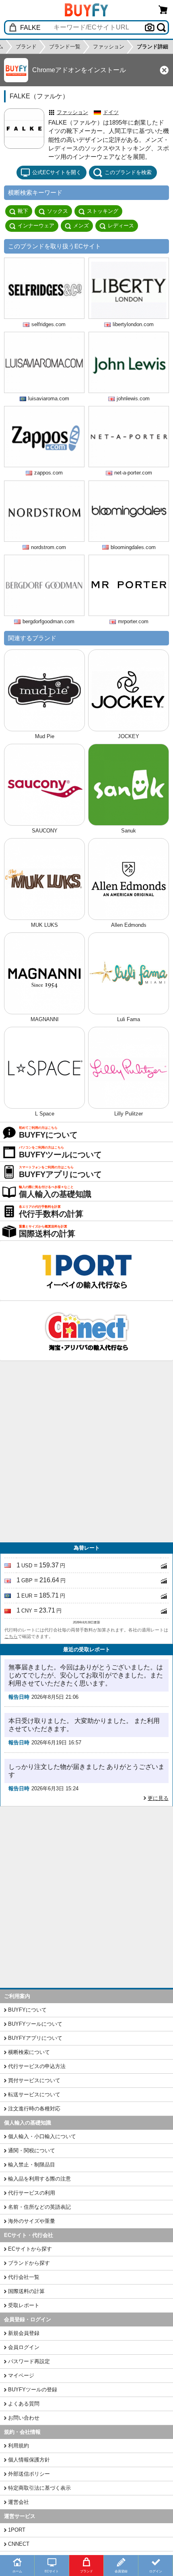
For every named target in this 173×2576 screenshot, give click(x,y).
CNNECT (19, 2544)
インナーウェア (36, 226)
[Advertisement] (86, 1452)
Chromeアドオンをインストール (79, 70)
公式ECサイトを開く (57, 172)
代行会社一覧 (24, 2277)
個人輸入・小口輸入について (42, 2136)
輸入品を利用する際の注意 (39, 2179)
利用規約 (19, 2446)
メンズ (81, 226)
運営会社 (19, 2502)
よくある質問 (24, 2404)
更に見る (158, 1798)
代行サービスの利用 (32, 2193)
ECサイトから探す (30, 2249)
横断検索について (29, 2052)
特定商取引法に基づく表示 (39, 2488)
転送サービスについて (34, 2094)
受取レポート (24, 2305)
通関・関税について (32, 2150)
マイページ (21, 2375)
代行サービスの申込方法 (37, 2066)
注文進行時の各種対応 (34, 2109)
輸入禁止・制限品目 (32, 2165)
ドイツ (111, 112)
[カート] (163, 9)
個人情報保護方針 (29, 2460)
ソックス (58, 211)
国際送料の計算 (26, 2291)
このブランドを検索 (128, 172)
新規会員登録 (24, 2333)
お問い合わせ (24, 2418)
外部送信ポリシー (29, 2474)
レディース (121, 226)
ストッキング (103, 211)
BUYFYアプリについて (35, 2038)
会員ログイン (24, 2347)
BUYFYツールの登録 (33, 2390)
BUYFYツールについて (35, 2024)
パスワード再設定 (29, 2361)
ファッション (72, 112)
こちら (11, 1636)
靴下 (23, 211)
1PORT (17, 2530)
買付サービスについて (34, 2080)
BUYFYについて (27, 2010)
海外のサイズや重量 (32, 2221)
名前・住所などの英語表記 (39, 2207)
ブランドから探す (29, 2263)
